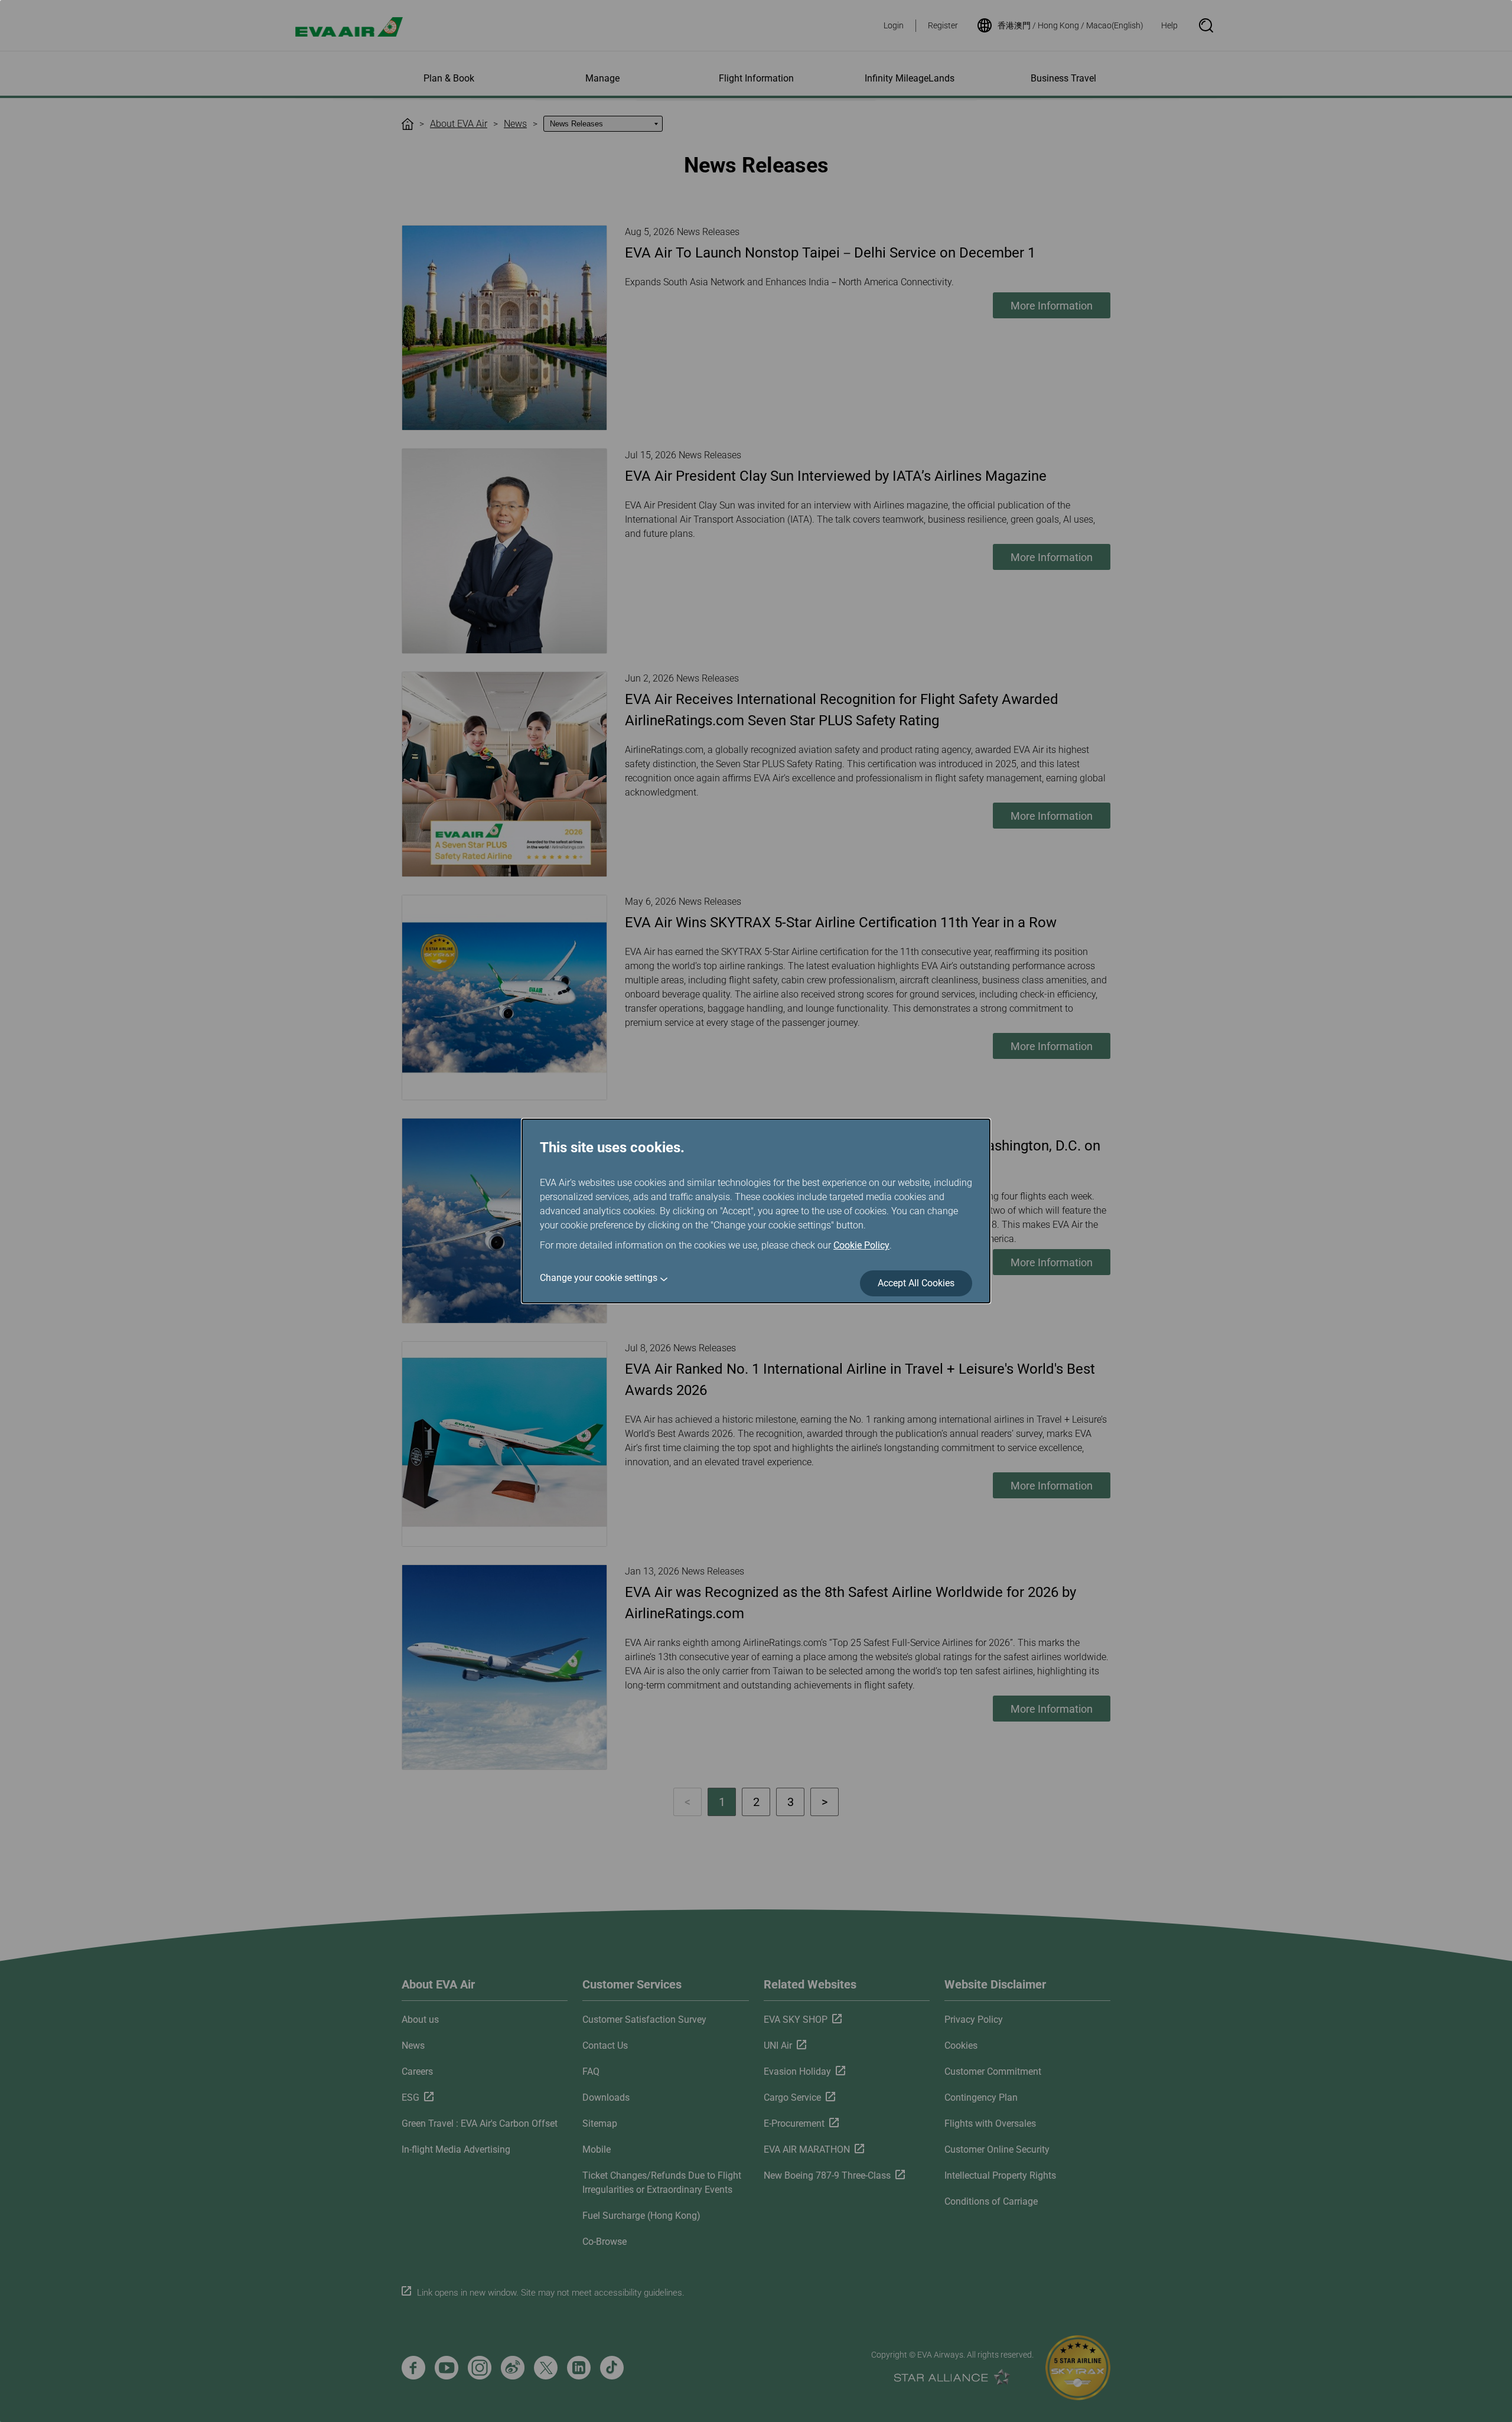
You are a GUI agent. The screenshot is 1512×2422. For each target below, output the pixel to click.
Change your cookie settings (599, 1278)
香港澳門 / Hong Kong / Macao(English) (1071, 25)
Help (1169, 25)
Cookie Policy (861, 1245)
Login (894, 25)
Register (943, 25)
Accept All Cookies (916, 1283)
